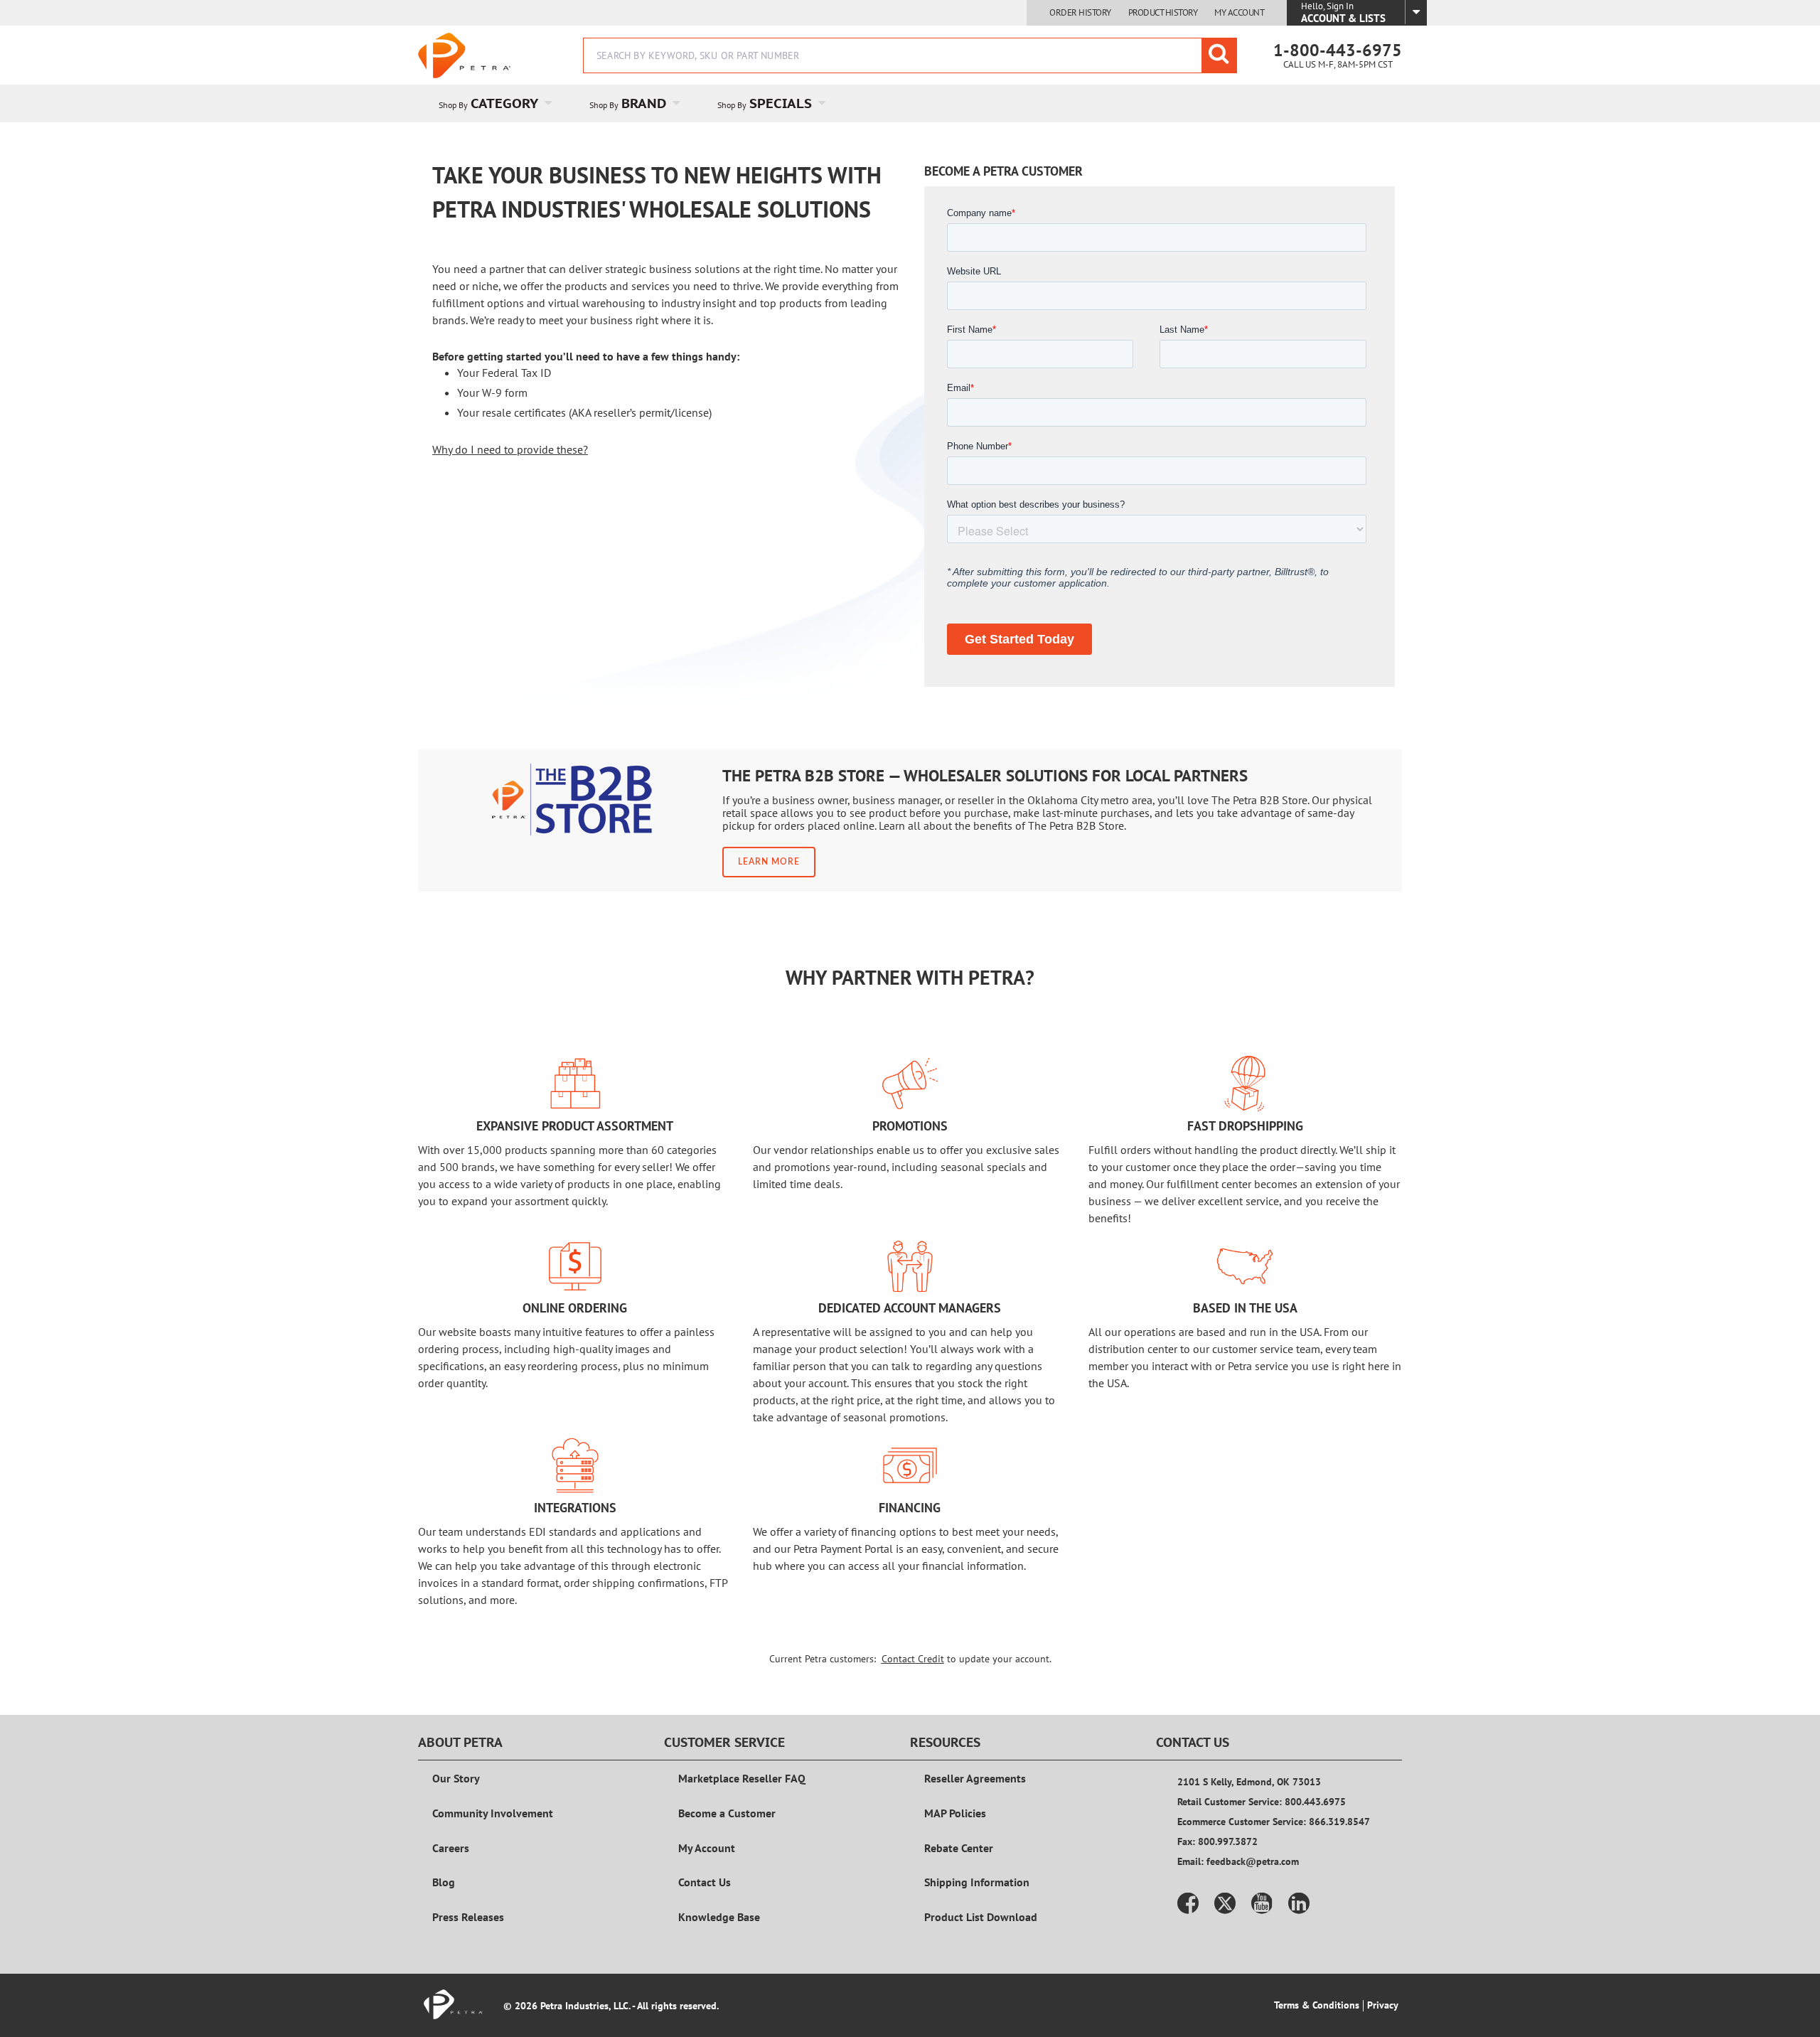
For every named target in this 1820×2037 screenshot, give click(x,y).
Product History (1163, 13)
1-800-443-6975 (1338, 50)
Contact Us (705, 1882)
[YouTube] (1262, 1903)
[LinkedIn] (1299, 1903)
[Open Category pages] (556, 103)
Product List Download (981, 1917)
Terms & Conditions (1317, 2005)
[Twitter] (1225, 1903)
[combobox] (910, 55)
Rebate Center (959, 1848)
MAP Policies (955, 1813)
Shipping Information (977, 1882)
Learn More (769, 862)
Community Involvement (493, 1813)
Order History (1080, 13)
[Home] (464, 55)
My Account (1239, 13)
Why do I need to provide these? (510, 449)
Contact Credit (913, 1659)
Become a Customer (727, 1813)
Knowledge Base (719, 1917)
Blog (444, 1882)
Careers (451, 1848)
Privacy (1383, 2005)
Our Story (456, 1778)
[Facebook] (1188, 1903)
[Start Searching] (1219, 55)
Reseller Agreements (975, 1778)
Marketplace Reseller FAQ (742, 1778)
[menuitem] (493, 103)
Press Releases (468, 1917)
